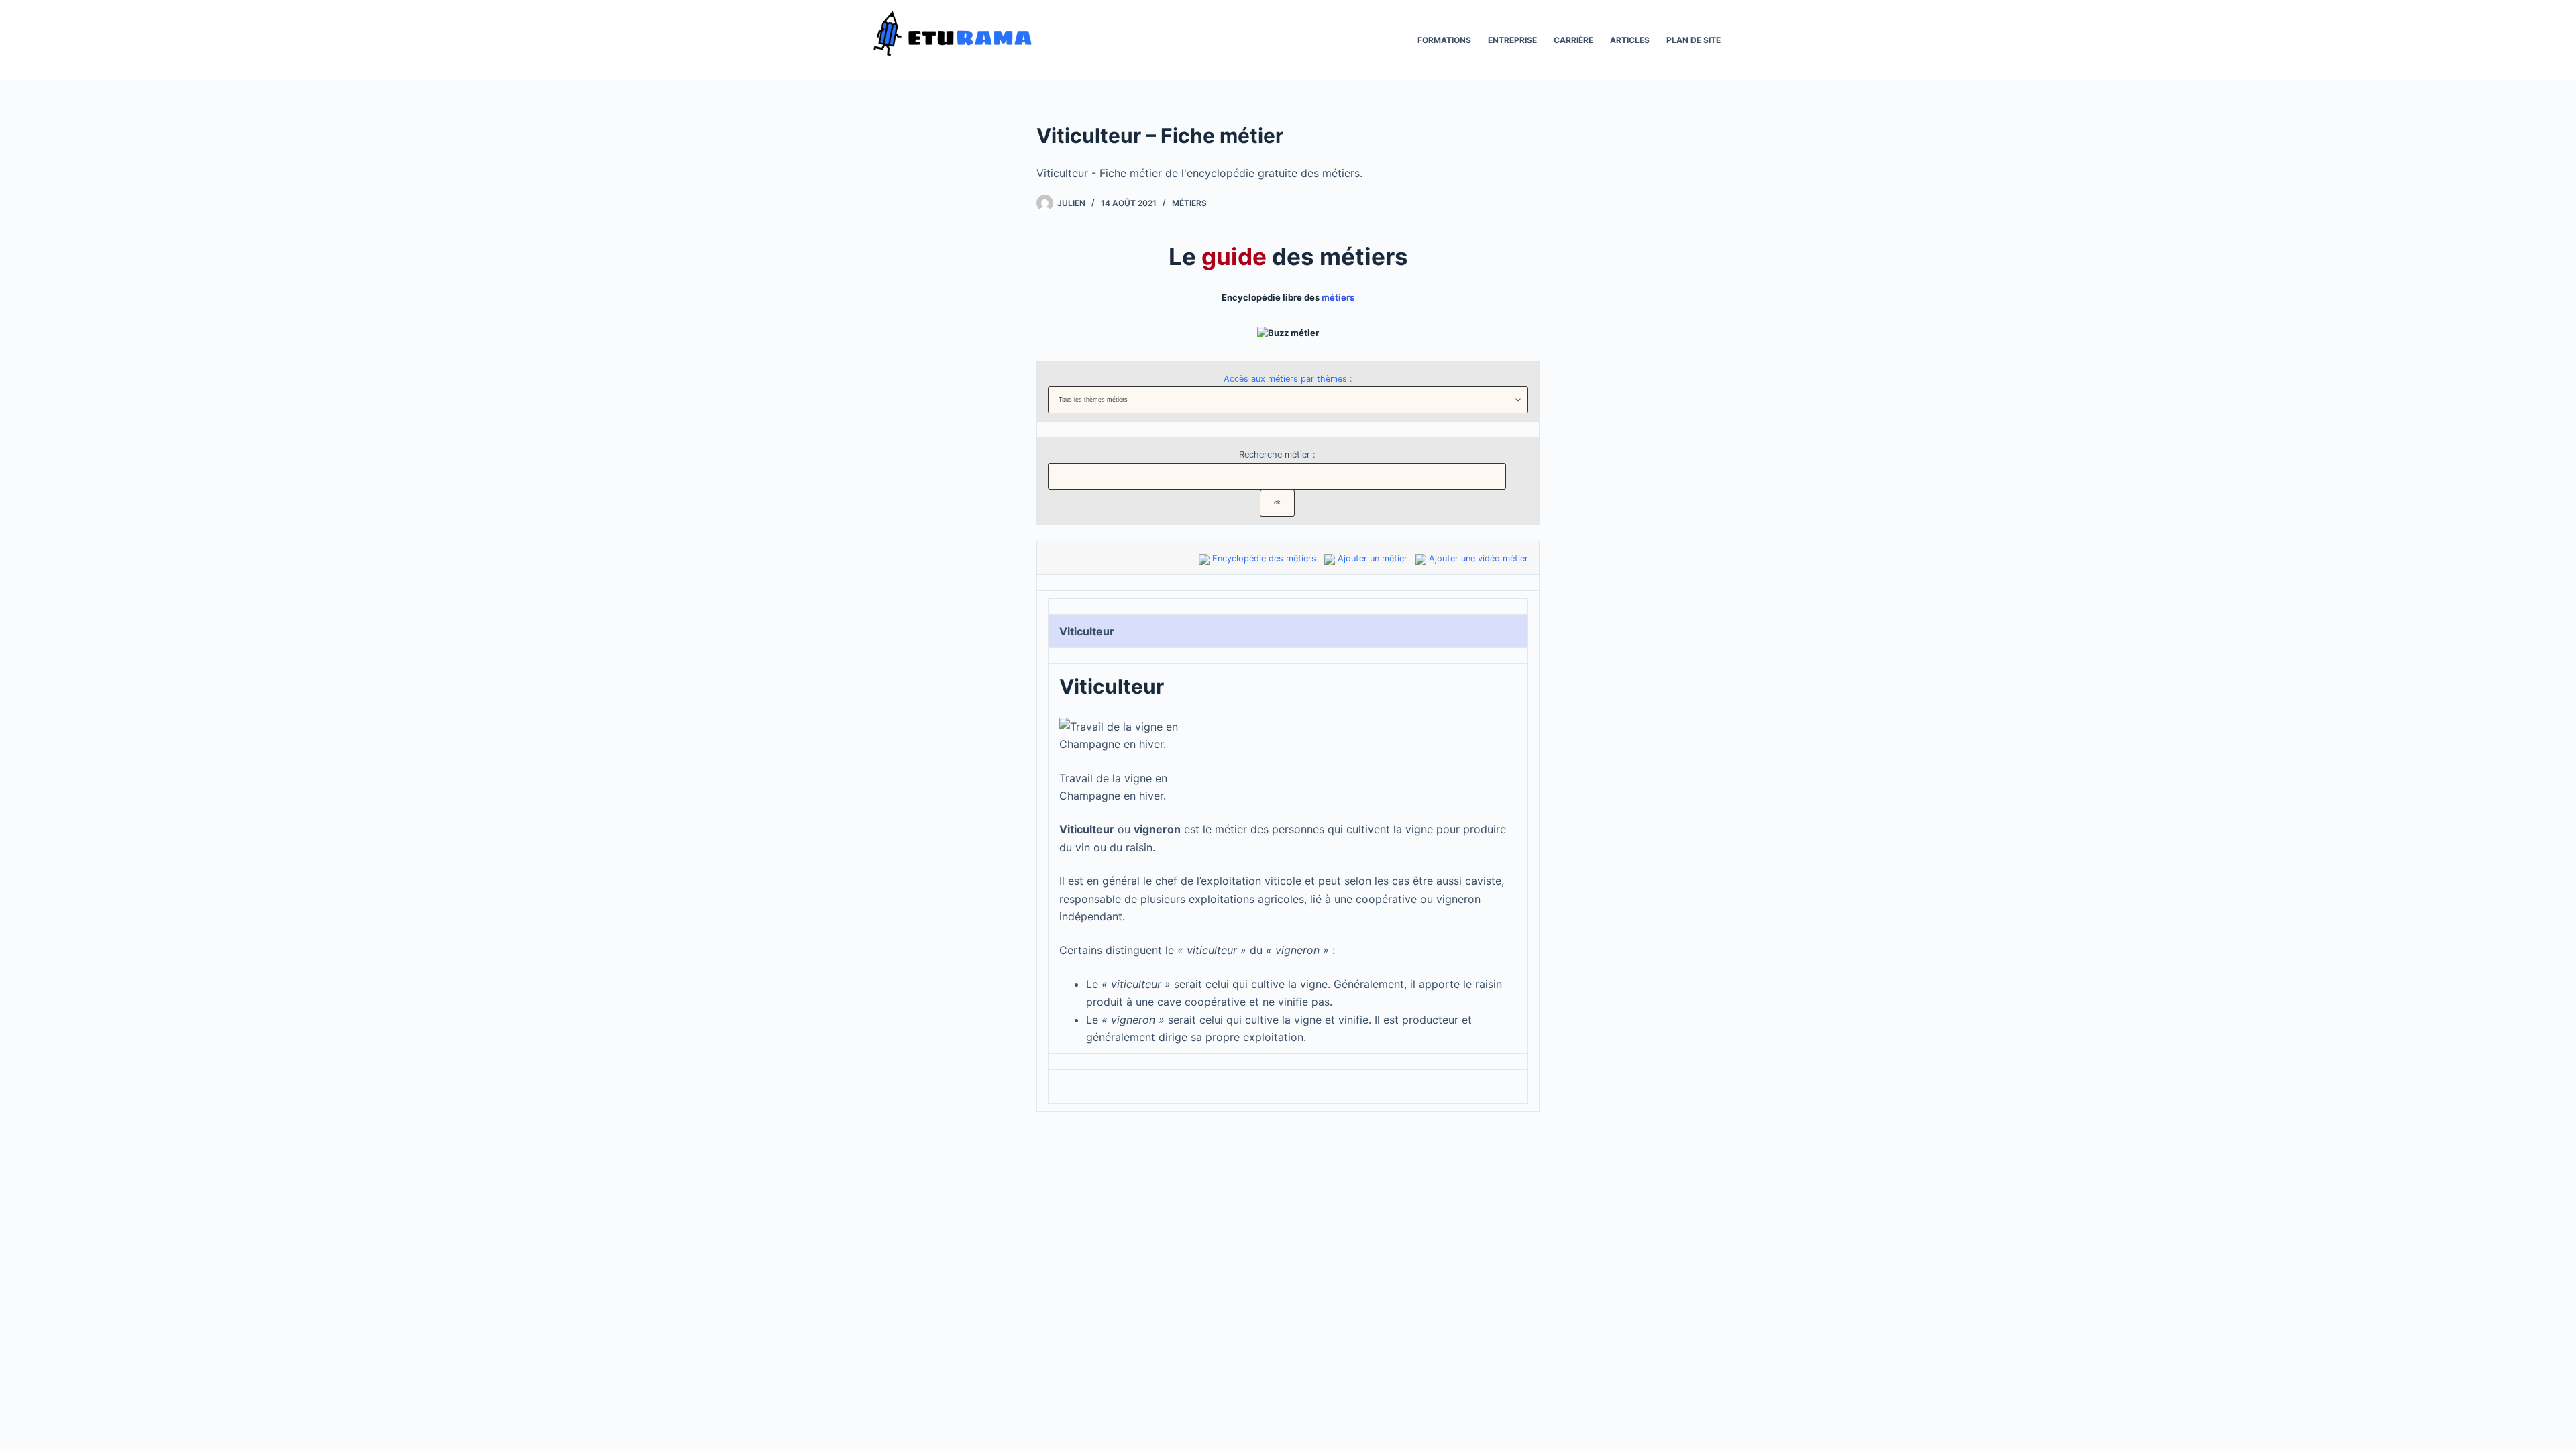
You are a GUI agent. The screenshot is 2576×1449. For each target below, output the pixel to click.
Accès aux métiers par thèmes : (1288, 379)
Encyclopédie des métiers (1264, 558)
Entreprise (1512, 40)
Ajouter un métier (1373, 558)
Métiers (1189, 203)
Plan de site (1694, 40)
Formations (1444, 40)
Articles (1630, 40)
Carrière (1573, 40)
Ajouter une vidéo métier (1479, 558)
